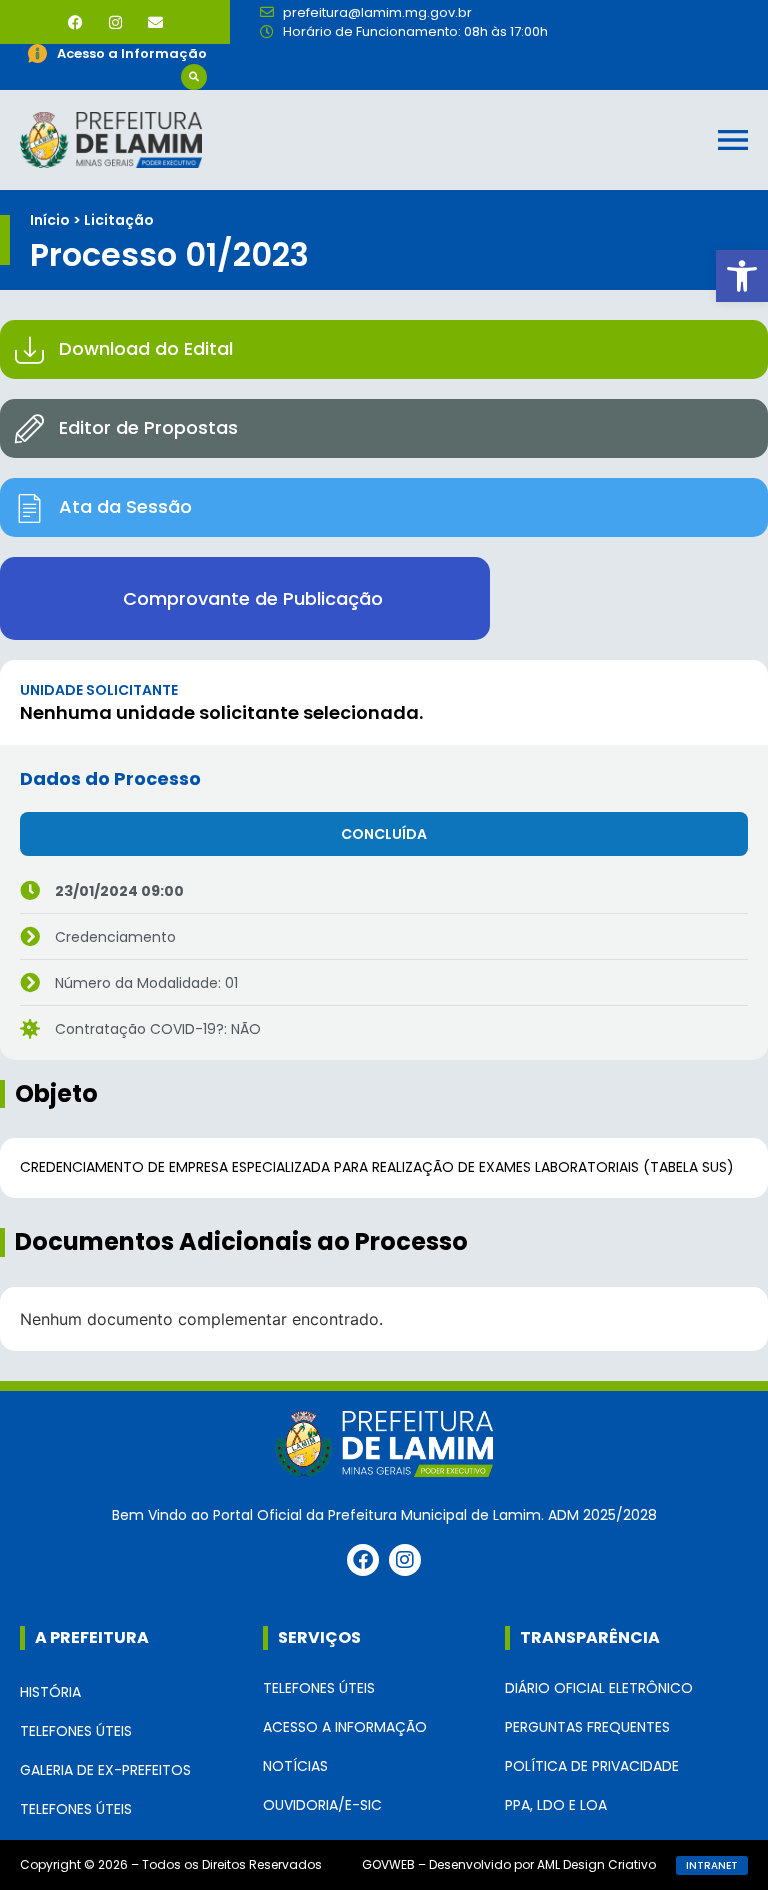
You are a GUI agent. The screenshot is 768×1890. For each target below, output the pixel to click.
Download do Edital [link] (146, 348)
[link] (742, 276)
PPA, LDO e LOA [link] (556, 1805)
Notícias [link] (295, 1766)
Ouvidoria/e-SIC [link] (322, 1805)
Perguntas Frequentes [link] (587, 1727)
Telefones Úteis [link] (76, 1731)
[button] (194, 77)
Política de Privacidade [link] (592, 1766)
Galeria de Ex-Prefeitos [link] (105, 1770)
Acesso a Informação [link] (345, 1727)
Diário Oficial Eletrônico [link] (599, 1688)
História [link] (50, 1692)
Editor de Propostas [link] (148, 427)
